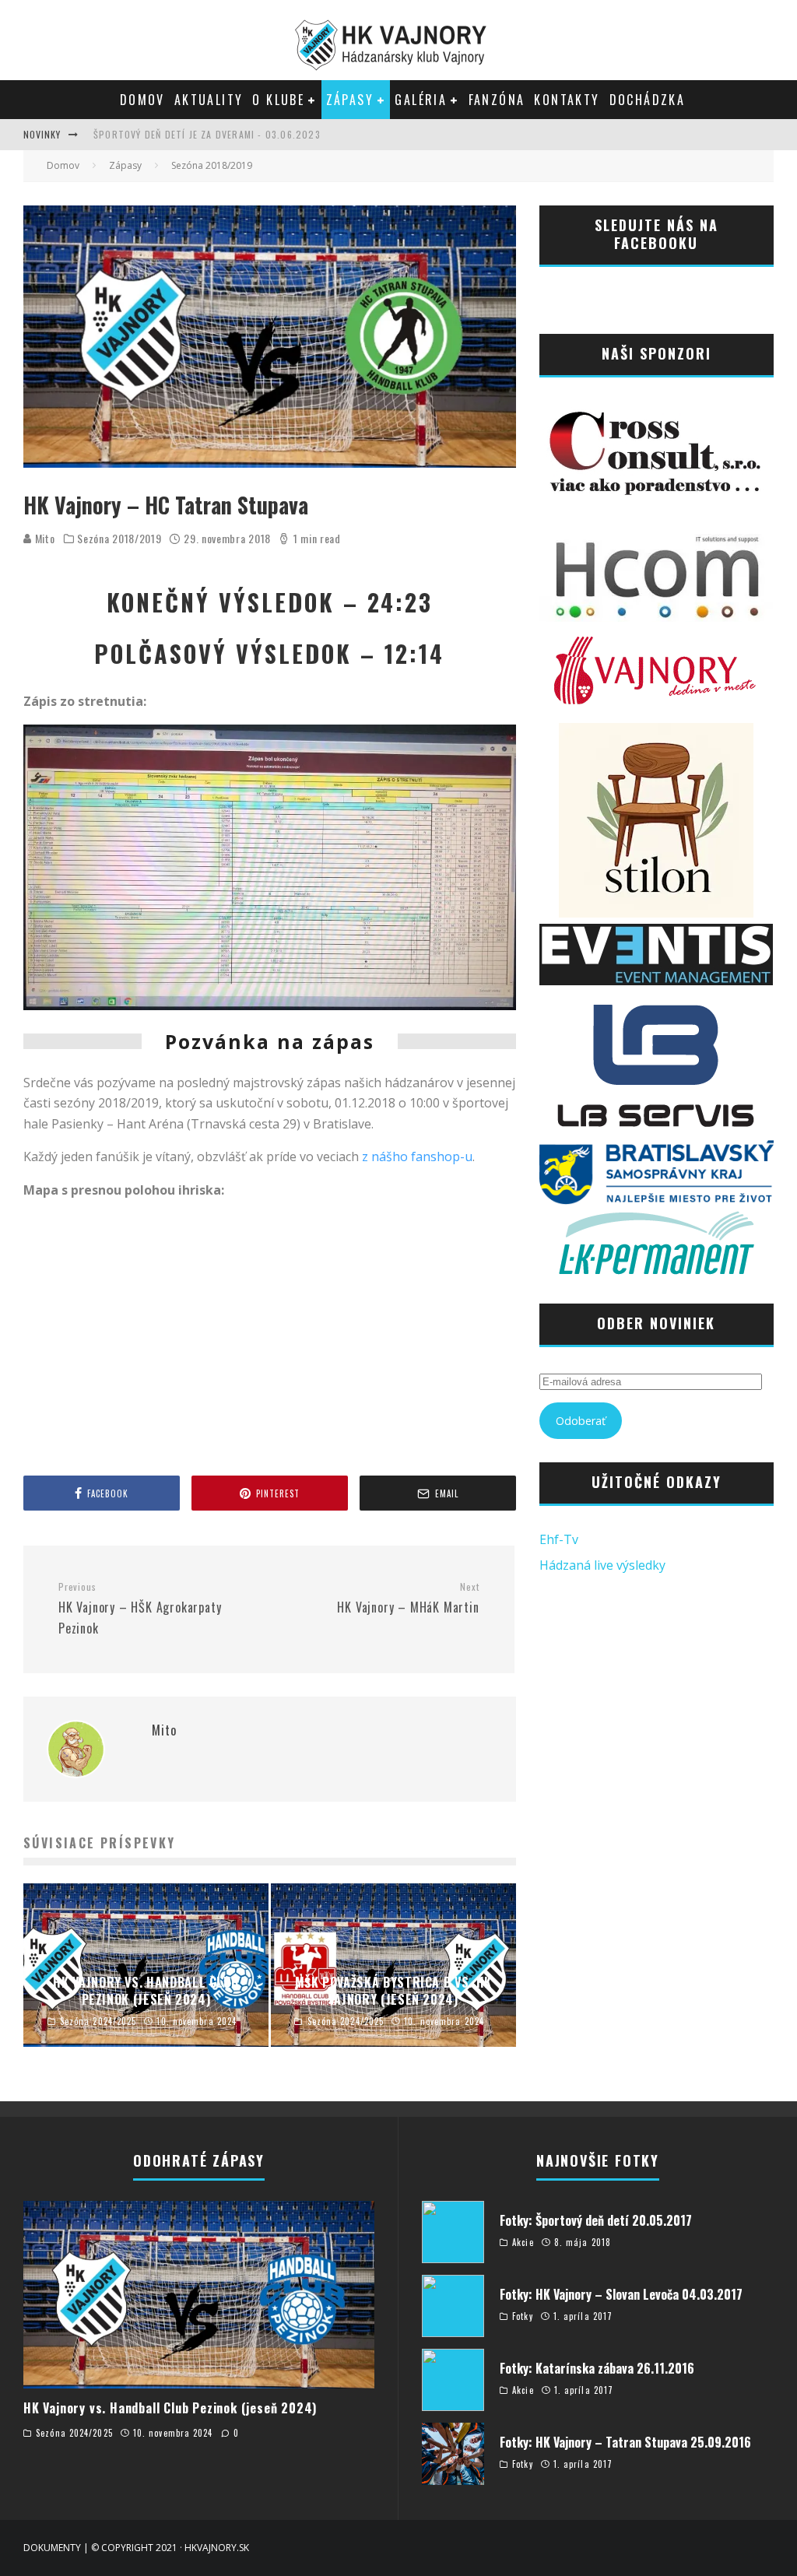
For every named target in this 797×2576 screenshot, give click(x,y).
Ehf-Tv (559, 1539)
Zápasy (350, 100)
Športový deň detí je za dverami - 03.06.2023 (207, 134)
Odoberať (581, 1421)
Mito (44, 538)
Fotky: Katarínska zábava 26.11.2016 (597, 2368)
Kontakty (567, 100)
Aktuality (209, 100)
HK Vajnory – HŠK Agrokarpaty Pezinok (140, 1609)
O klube (278, 100)
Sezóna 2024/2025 (74, 2433)
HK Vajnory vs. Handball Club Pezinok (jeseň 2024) (170, 2408)
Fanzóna (497, 100)
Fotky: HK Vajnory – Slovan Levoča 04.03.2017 (621, 2294)
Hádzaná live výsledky (602, 1565)
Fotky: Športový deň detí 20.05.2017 (596, 2220)
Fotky (523, 2316)
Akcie (523, 2242)
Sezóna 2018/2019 (119, 539)
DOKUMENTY (52, 2548)
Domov (142, 100)
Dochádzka (648, 100)
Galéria (421, 100)
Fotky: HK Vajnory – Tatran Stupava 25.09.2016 (625, 2442)
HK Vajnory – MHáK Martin (408, 1599)
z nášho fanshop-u (417, 1156)
